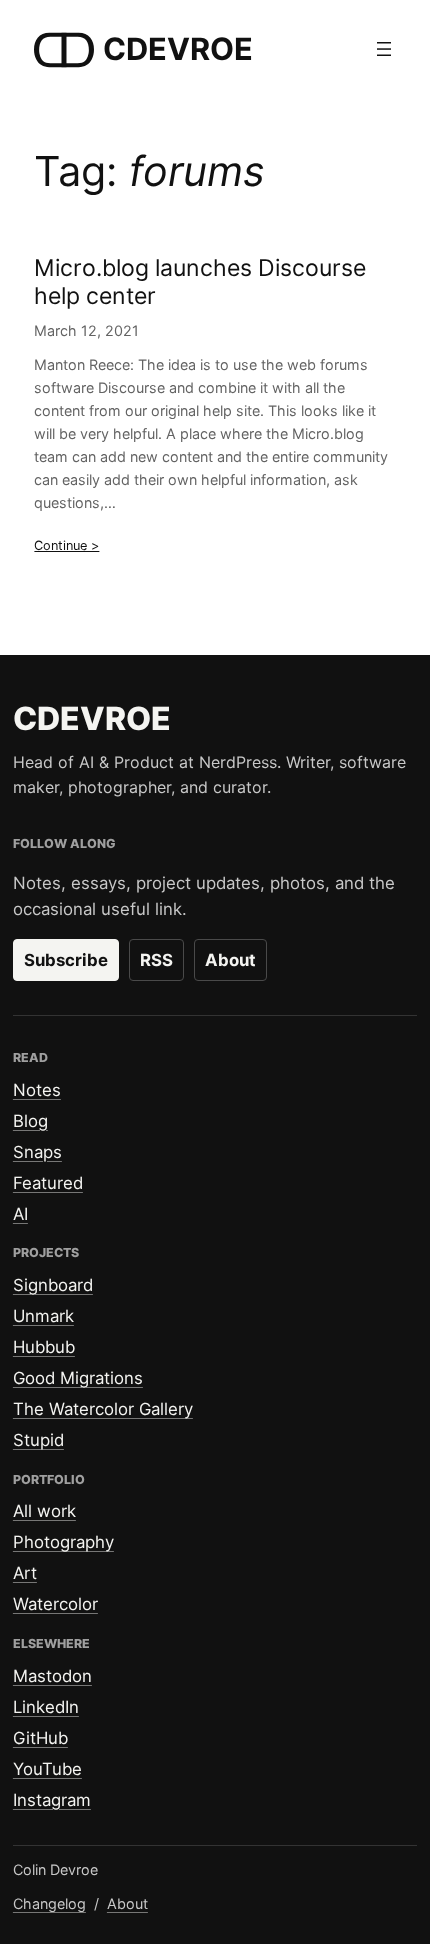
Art (25, 1573)
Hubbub (44, 1347)
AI (20, 1214)
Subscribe (66, 960)
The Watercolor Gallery (103, 1409)
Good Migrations (78, 1378)
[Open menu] (384, 49)
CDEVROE (178, 48)
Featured (48, 1183)
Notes (37, 1090)
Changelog (49, 1903)
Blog (30, 1121)
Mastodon (52, 1676)
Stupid (38, 1440)
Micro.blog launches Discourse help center (200, 282)
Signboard (53, 1285)
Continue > (66, 545)
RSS (156, 960)
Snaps (37, 1152)
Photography (63, 1542)
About (230, 960)
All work (44, 1511)
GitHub (40, 1738)
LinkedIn (46, 1707)
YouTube (47, 1769)
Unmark (43, 1316)
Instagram (52, 1800)
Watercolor (55, 1604)
